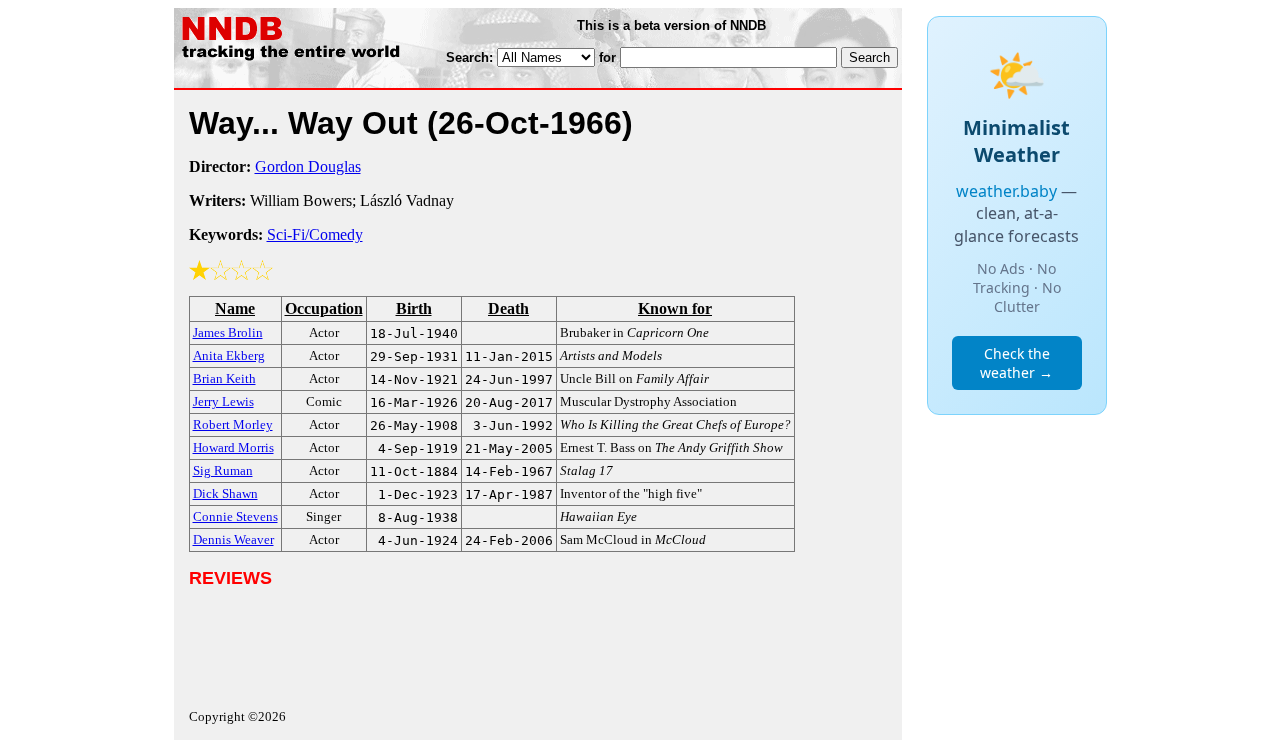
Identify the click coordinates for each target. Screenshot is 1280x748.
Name (235, 308)
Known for (675, 308)
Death (508, 308)
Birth (414, 308)
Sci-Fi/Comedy (315, 234)
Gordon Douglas (308, 166)
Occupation (324, 308)
